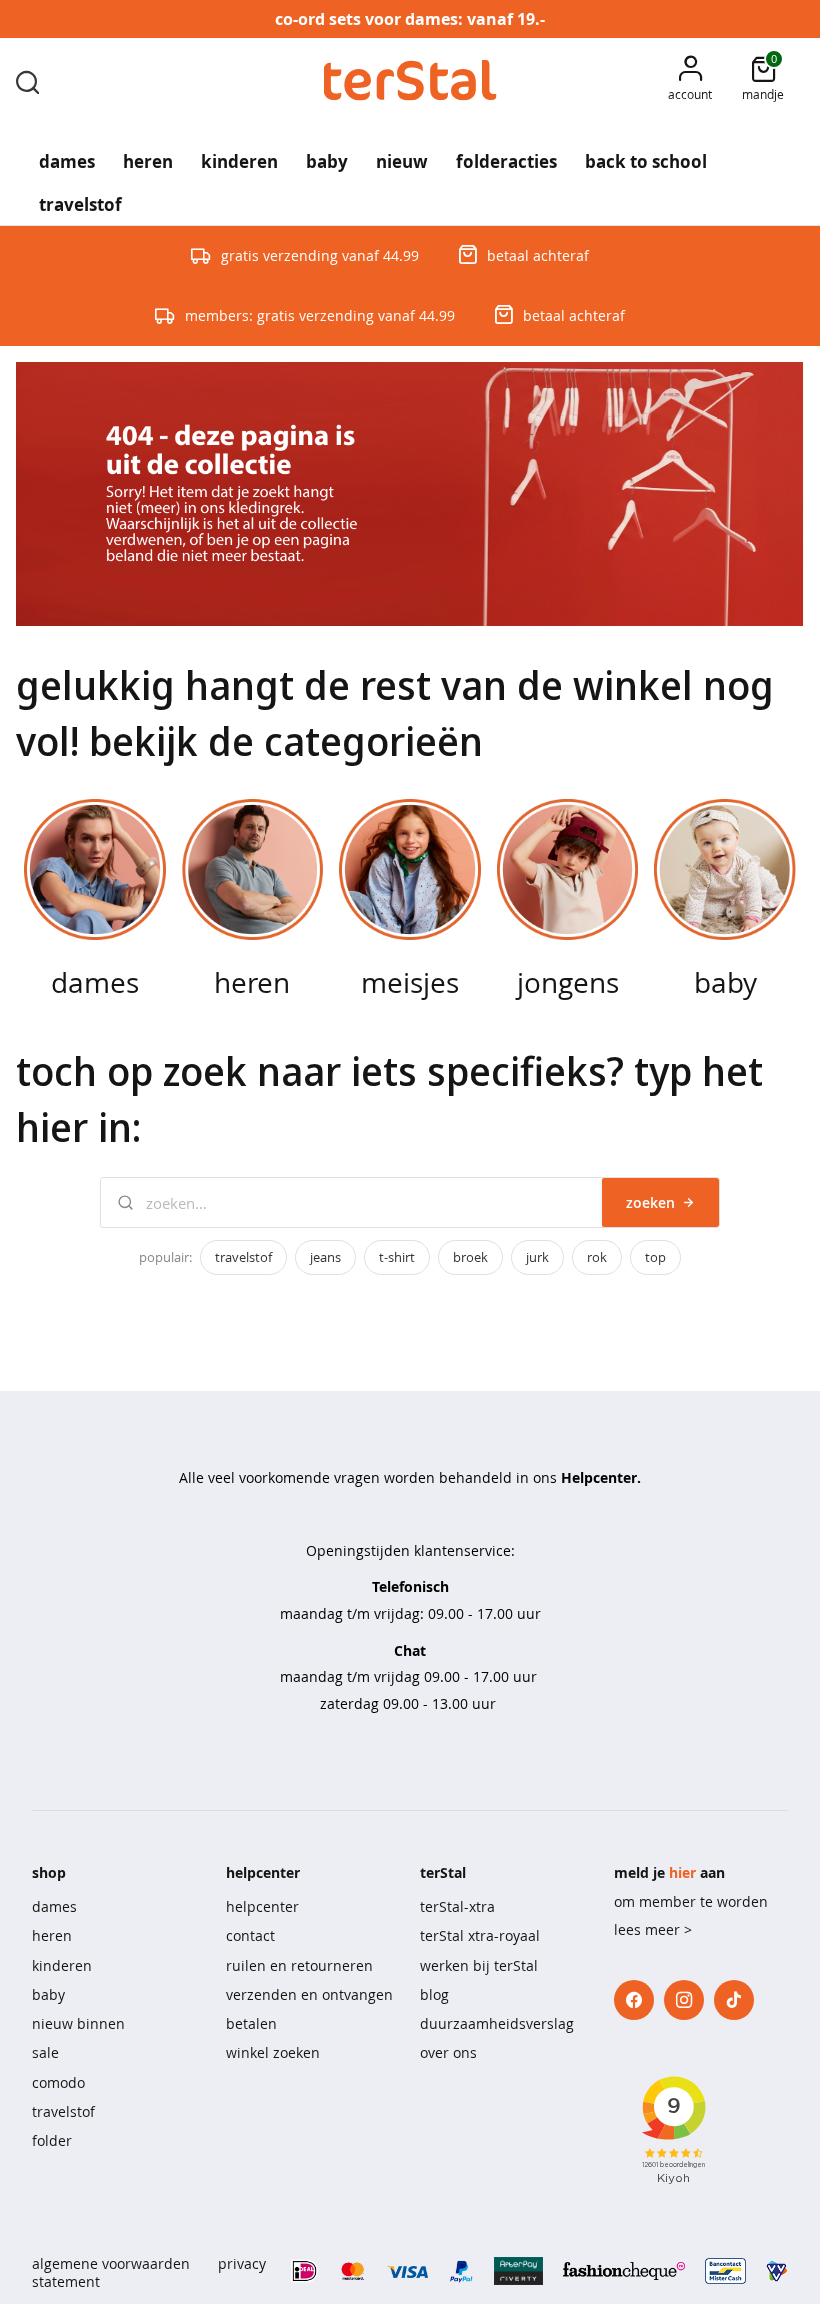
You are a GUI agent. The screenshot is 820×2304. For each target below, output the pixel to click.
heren (52, 1935)
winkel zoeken (273, 2052)
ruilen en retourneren (299, 1965)
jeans (325, 1257)
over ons (448, 2052)
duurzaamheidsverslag (497, 2023)
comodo (58, 2082)
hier (682, 1872)
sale (45, 2052)
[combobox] (28, 80)
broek (470, 1257)
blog (434, 1994)
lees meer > (653, 1929)
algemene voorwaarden (111, 2263)
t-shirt (397, 1257)
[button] (690, 80)
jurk (537, 1257)
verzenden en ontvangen (309, 1994)
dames (54, 1906)
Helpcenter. (601, 1477)
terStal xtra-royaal (480, 1935)
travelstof (243, 1257)
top (655, 1257)
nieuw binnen (78, 2023)
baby (48, 1994)
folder (52, 2140)
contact (250, 1935)
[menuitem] (67, 155)
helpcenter (262, 1906)
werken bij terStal (479, 1965)
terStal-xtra (457, 1906)
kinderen (62, 1965)
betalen (251, 2023)
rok (597, 1257)
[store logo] (410, 80)
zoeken (650, 1202)
